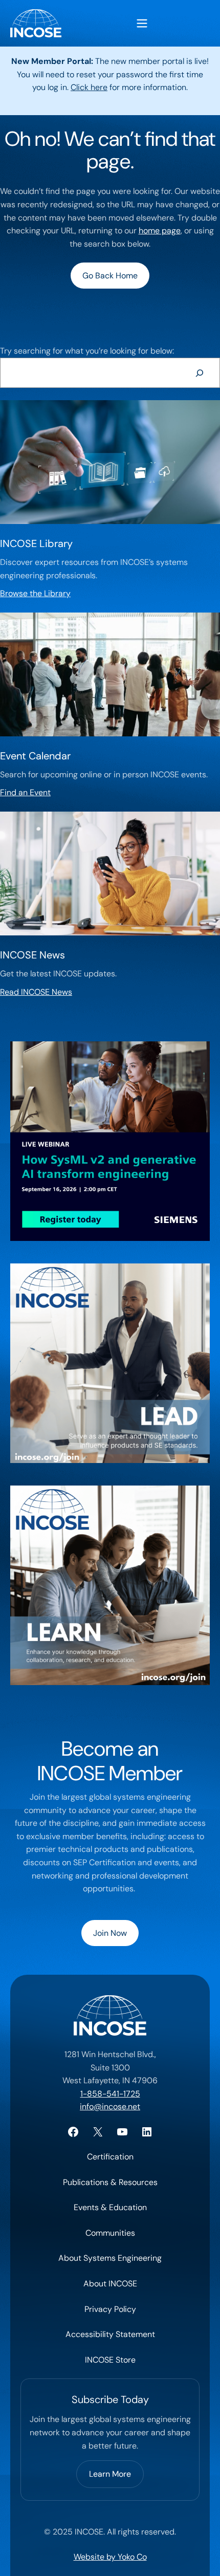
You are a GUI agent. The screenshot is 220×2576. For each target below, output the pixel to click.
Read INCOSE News (36, 992)
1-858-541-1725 (110, 2094)
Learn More (110, 2474)
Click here (89, 87)
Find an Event (25, 792)
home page (160, 231)
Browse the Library (35, 593)
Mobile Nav (142, 23)
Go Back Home (110, 276)
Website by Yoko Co (110, 2557)
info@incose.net (110, 2106)
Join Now (110, 1933)
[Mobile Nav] (142, 23)
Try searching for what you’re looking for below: (87, 351)
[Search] (199, 373)
